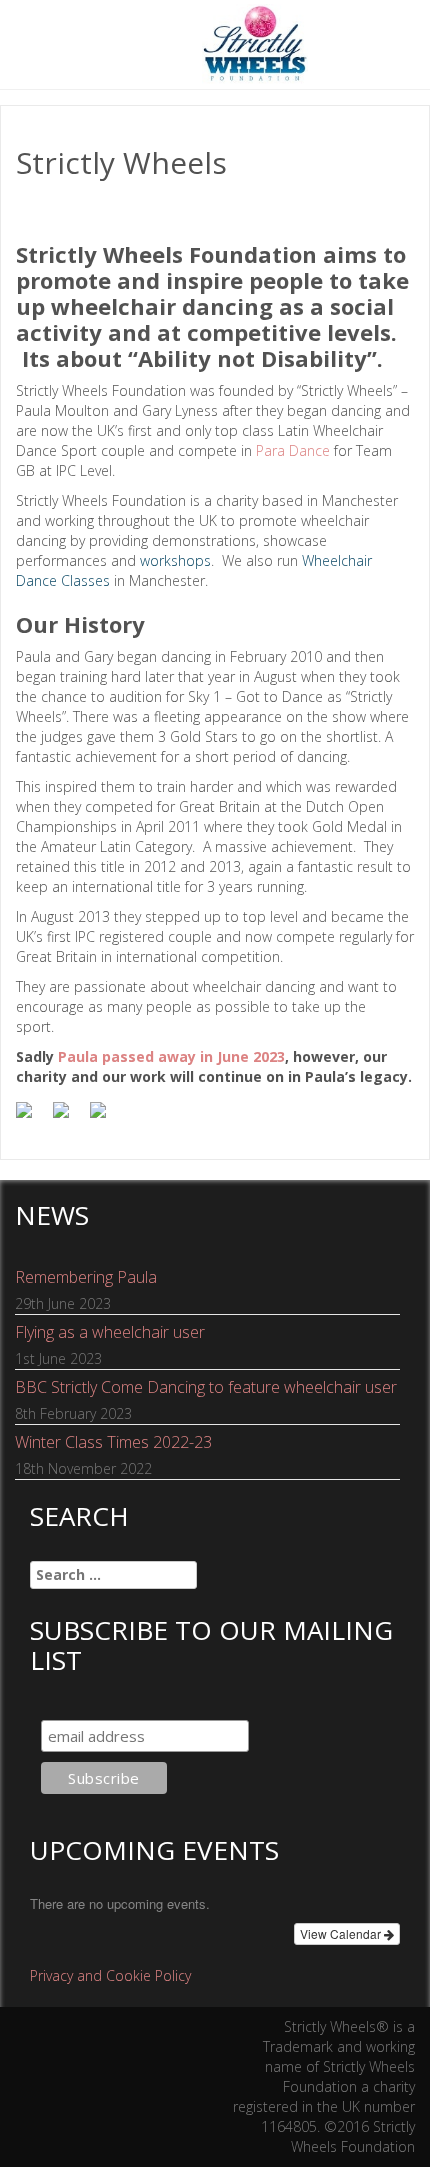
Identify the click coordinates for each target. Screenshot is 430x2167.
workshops (175, 560)
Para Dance (293, 450)
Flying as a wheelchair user (110, 1332)
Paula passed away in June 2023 (171, 1056)
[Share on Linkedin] (106, 1118)
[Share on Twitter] (69, 1118)
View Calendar (342, 1933)
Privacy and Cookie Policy (110, 1975)
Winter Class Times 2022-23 (113, 1442)
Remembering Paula (86, 1277)
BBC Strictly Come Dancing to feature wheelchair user (206, 1387)
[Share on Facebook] (32, 1118)
